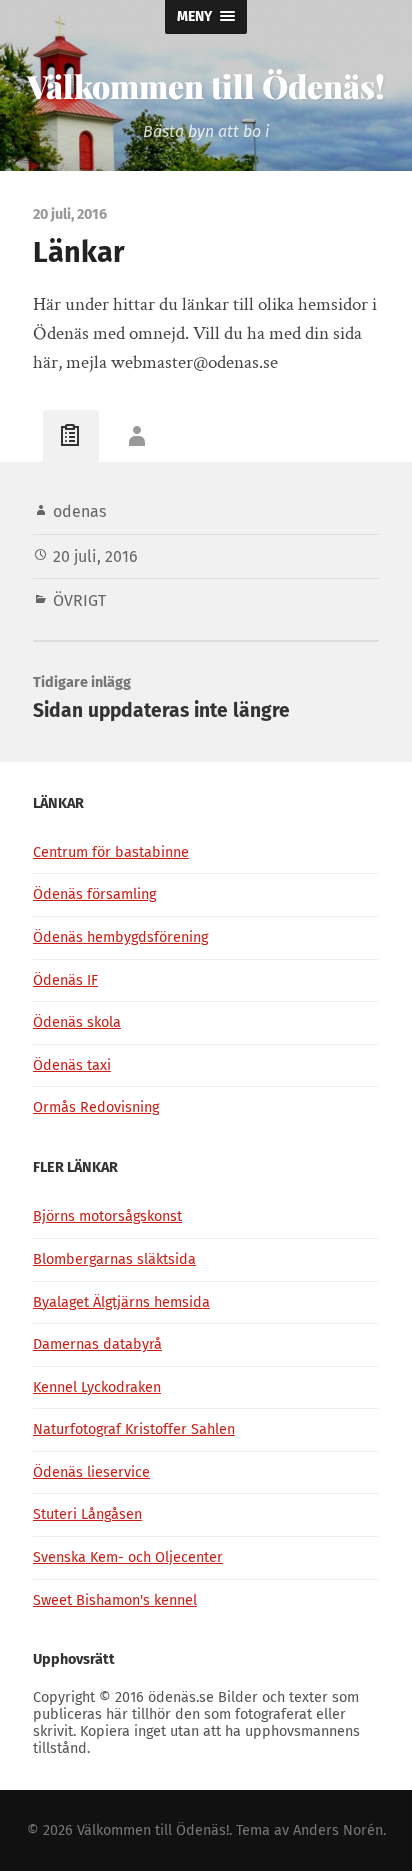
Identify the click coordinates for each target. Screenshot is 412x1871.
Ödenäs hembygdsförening (120, 937)
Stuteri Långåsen (87, 1514)
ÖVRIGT (79, 600)
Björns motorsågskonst (107, 1216)
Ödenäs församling (94, 894)
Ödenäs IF (65, 980)
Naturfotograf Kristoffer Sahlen (134, 1429)
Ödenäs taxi (72, 1065)
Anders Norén (338, 1830)
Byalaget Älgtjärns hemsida (121, 1302)
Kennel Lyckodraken (97, 1387)
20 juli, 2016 (95, 556)
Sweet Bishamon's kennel (115, 1600)
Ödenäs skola (77, 1022)
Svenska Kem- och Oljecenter (128, 1557)
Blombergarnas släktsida (114, 1259)
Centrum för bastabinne (111, 852)
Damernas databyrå (97, 1344)
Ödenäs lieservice (91, 1472)
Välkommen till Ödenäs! (206, 85)
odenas (79, 511)
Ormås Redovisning (96, 1107)
